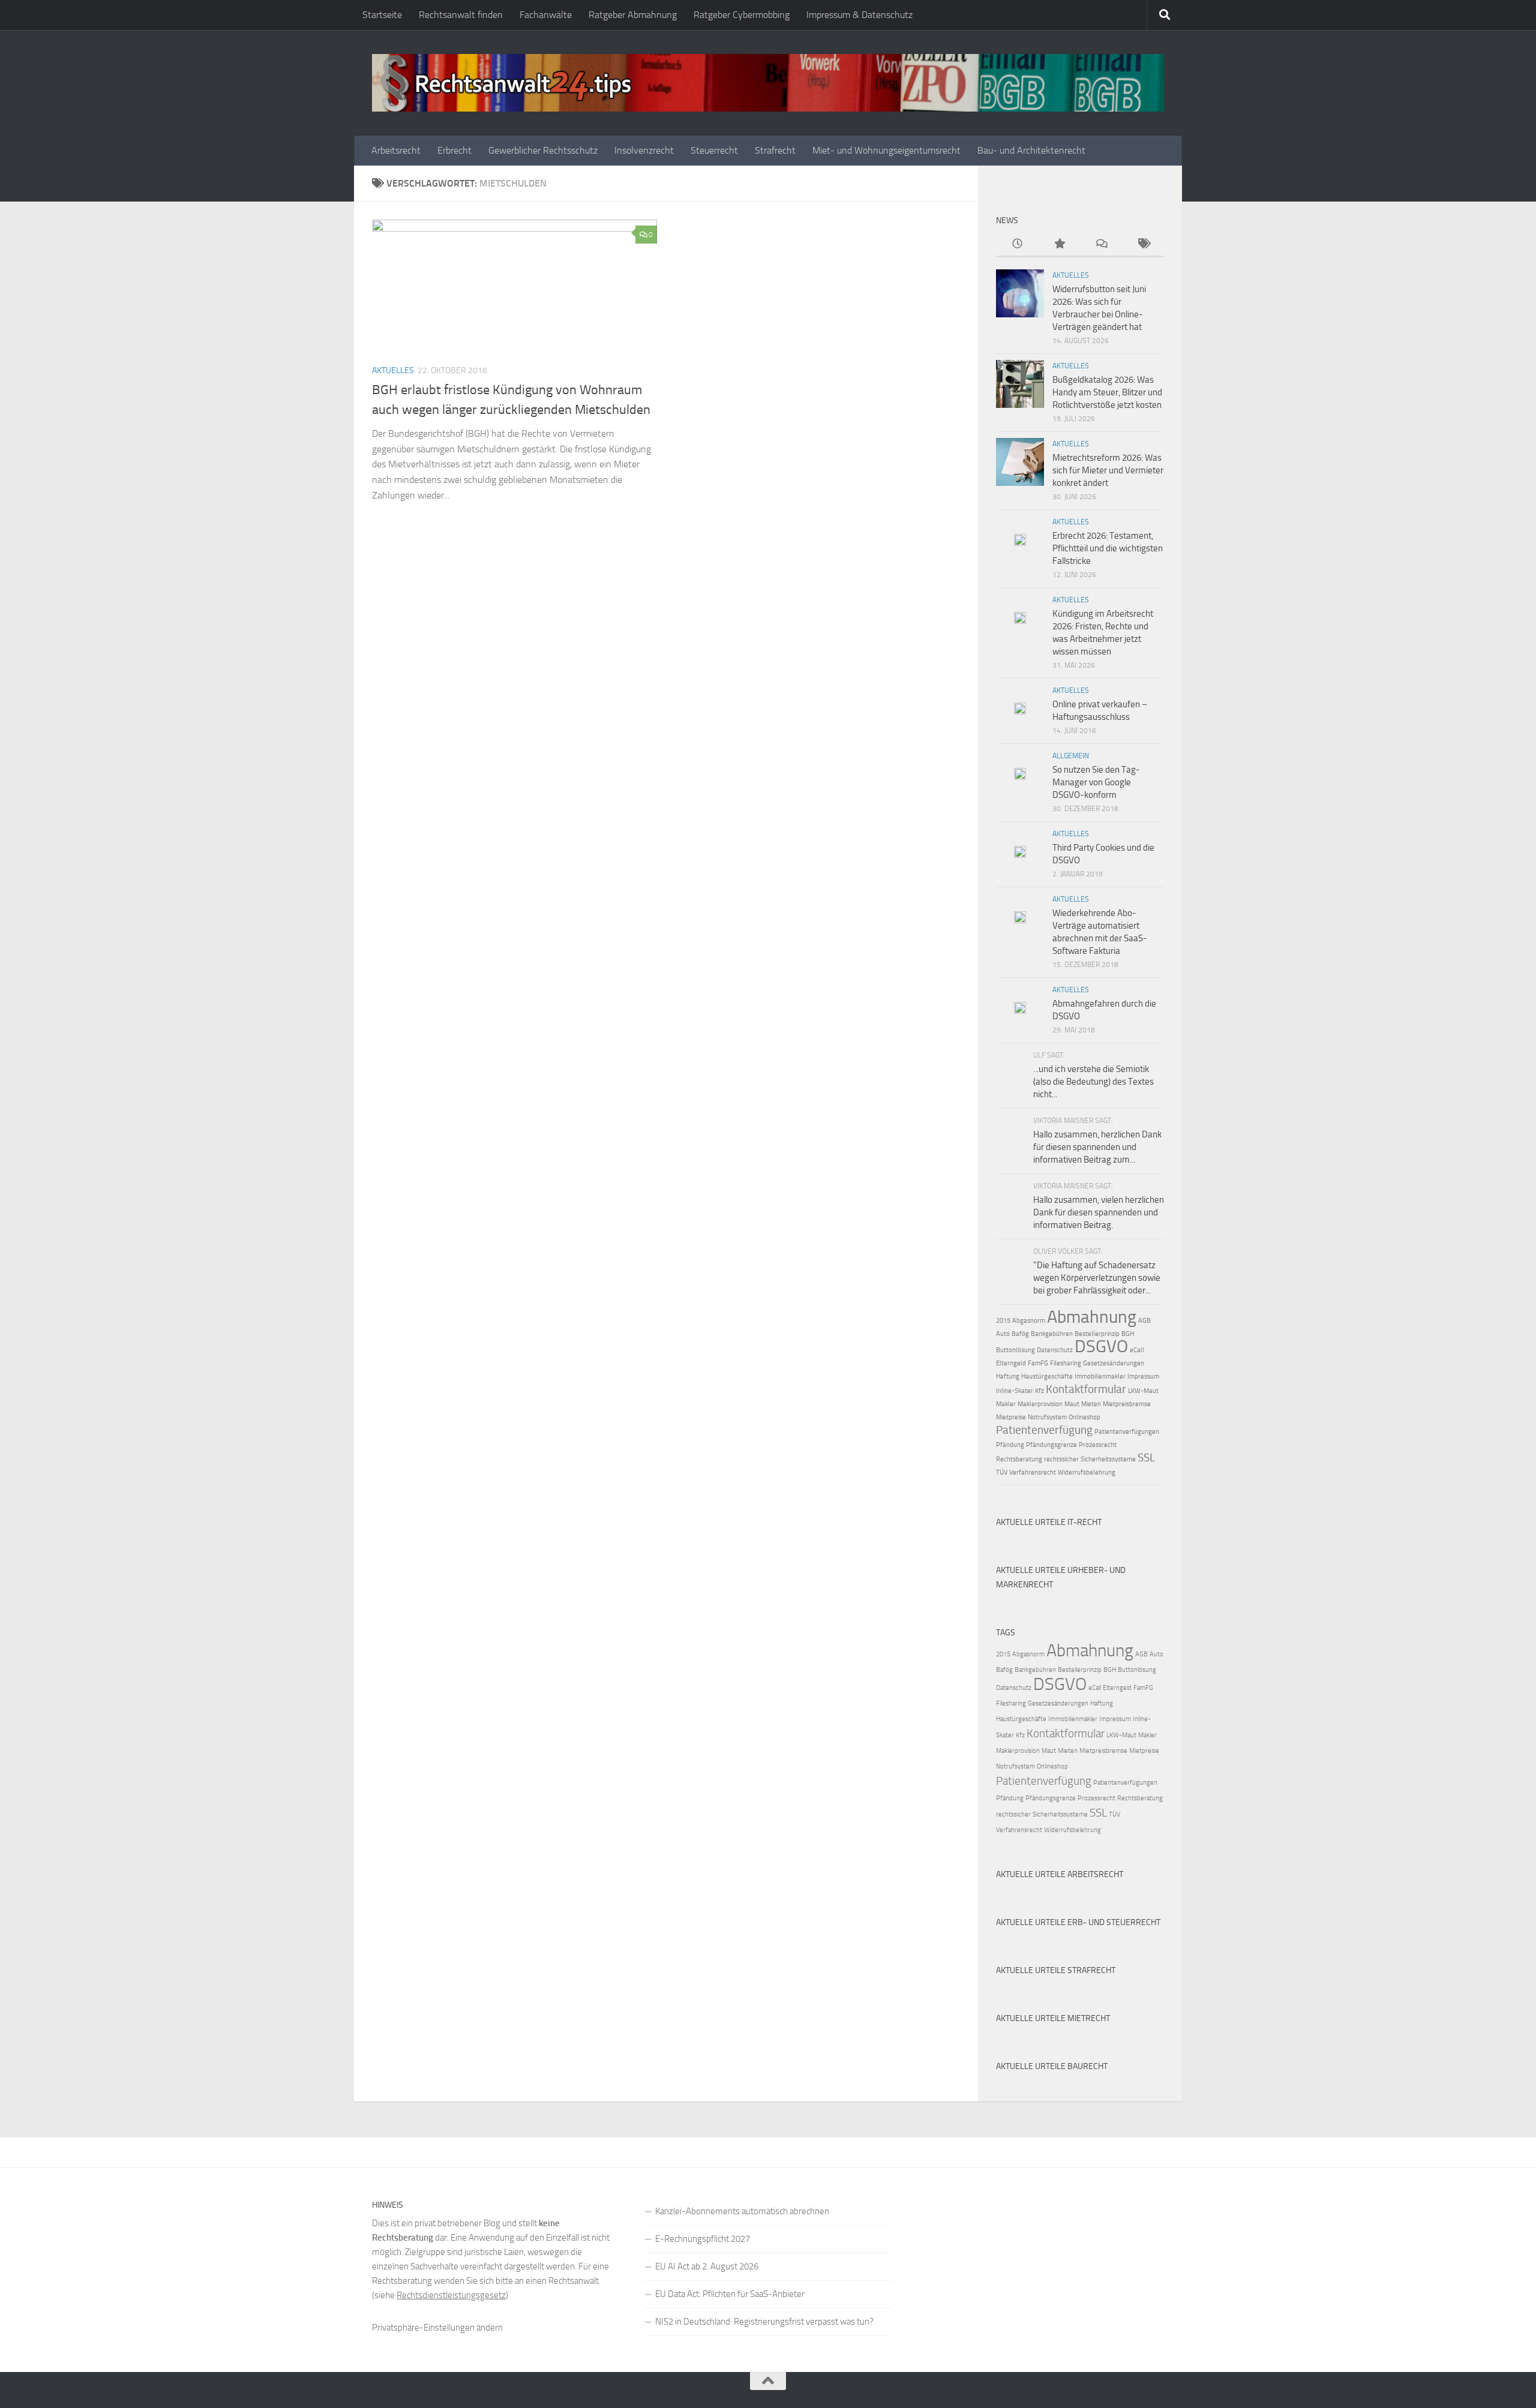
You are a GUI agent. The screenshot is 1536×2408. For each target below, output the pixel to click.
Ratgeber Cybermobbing (742, 15)
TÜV (1002, 1472)
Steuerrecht (714, 150)
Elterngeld (1011, 1363)
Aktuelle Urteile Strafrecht (1056, 1970)
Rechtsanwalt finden (461, 15)
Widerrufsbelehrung (1087, 1472)
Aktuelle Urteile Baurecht (1052, 2066)
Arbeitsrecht (396, 150)
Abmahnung (1092, 1317)
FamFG (1038, 1363)
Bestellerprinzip (1097, 1334)
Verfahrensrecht (1033, 1472)
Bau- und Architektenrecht (1031, 150)
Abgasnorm (1029, 1321)
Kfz (1039, 1391)
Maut (1072, 1404)
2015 (1003, 1321)
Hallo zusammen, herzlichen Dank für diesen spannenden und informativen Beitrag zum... (1097, 1147)
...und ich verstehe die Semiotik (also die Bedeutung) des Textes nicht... (1093, 1082)
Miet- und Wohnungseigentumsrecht (886, 150)
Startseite (382, 15)
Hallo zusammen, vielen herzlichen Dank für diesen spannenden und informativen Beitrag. (1099, 1212)
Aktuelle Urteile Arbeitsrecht (1060, 1874)
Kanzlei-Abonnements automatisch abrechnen (742, 2211)
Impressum (1143, 1376)
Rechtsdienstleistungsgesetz (451, 2295)
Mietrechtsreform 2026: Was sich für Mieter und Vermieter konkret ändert (1108, 470)
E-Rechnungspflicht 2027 (703, 2239)
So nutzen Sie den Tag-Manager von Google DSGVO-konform (1096, 782)
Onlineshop (1084, 1417)
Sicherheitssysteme (1108, 1459)
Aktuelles (393, 370)
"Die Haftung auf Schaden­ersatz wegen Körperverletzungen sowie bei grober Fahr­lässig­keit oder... (1097, 1278)
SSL (1146, 1457)
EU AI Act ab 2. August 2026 (707, 2266)
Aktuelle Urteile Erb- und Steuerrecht (1078, 1922)
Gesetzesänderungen (1114, 1363)
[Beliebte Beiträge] (1059, 244)
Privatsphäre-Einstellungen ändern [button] (437, 2328)
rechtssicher (1061, 1459)
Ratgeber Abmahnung (633, 15)
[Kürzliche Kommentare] (1101, 244)
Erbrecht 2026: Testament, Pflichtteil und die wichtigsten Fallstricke (1108, 548)
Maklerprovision (1040, 1404)
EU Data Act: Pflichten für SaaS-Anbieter (730, 2294)
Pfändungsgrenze (1051, 1445)
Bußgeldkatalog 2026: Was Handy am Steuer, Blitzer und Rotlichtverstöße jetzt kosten (1107, 392)
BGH (1128, 1334)
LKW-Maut (1143, 1391)
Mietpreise (1011, 1417)
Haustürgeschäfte (1047, 1376)
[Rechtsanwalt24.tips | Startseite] (768, 83)
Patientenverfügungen (1127, 1432)
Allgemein (1071, 756)
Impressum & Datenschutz (859, 15)
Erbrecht (454, 150)
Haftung (1008, 1376)
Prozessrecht (1098, 1445)
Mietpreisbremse (1127, 1404)
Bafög (1020, 1334)
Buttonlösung (1015, 1350)
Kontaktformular (1086, 1389)
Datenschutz (1055, 1350)
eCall (1137, 1350)
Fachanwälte (546, 15)
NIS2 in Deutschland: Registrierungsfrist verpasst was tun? (764, 2322)
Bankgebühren (1052, 1334)
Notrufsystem (1047, 1417)
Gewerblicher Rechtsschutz (543, 150)
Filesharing (1066, 1363)
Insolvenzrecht (644, 150)
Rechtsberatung (1019, 1459)
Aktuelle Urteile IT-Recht (1049, 1522)
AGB (1144, 1321)
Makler (1006, 1404)
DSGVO (1101, 1346)
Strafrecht (775, 150)
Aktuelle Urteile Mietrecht (1053, 2018)
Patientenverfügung (1044, 1430)
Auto (1003, 1334)
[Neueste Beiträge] (1017, 244)
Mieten (1091, 1404)
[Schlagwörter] (1143, 244)
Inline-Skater (1015, 1391)
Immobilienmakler (1100, 1376)
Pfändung (1010, 1445)
